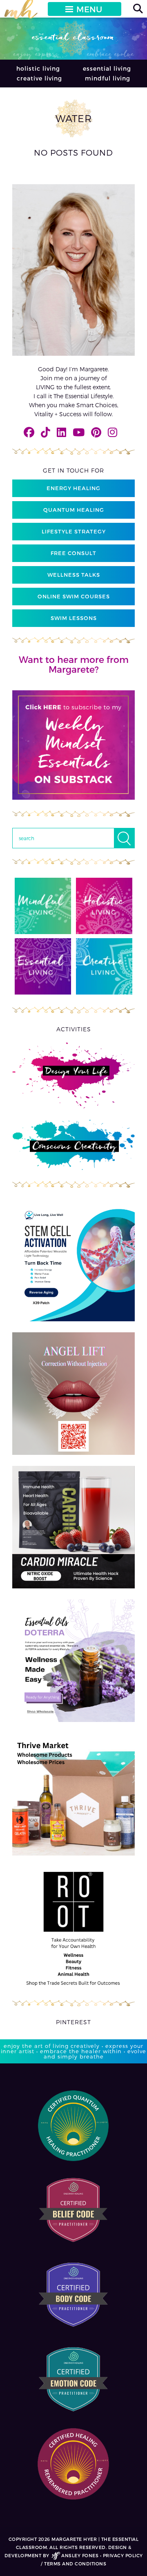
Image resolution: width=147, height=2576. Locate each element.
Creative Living (39, 78)
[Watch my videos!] (79, 432)
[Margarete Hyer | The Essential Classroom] (21, 13)
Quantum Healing (74, 510)
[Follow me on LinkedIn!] (61, 432)
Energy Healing (73, 488)
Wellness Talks (74, 575)
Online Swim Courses (74, 596)
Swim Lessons (74, 618)
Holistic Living (38, 68)
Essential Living (107, 68)
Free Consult (73, 553)
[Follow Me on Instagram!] (112, 432)
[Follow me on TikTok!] (46, 432)
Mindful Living (108, 78)
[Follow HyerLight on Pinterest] (96, 432)
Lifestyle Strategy (74, 531)
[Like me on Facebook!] (29, 432)
